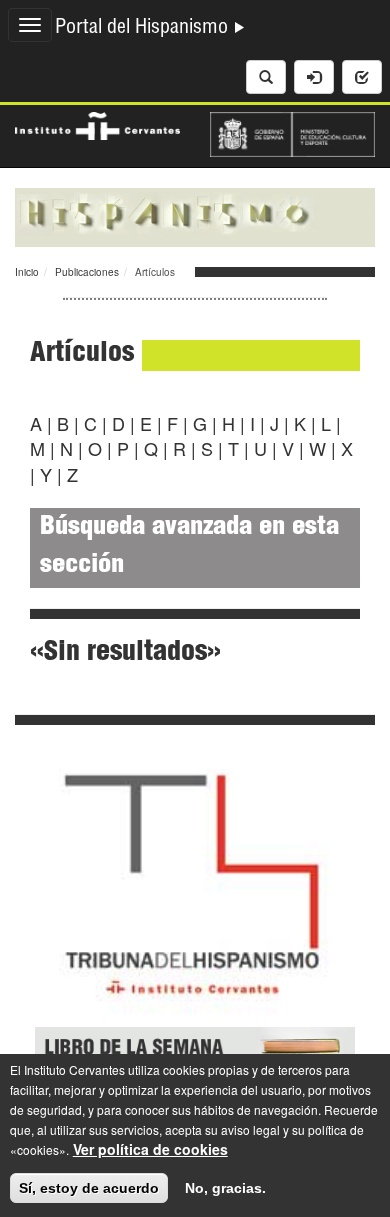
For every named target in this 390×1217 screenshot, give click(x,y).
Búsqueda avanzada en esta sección (189, 547)
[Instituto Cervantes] (97, 124)
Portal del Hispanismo (144, 29)
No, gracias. (225, 1188)
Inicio (27, 272)
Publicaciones (87, 272)
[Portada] (195, 215)
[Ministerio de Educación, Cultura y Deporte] (292, 132)
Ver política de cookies (150, 1149)
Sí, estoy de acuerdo (89, 1188)
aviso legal (250, 1129)
